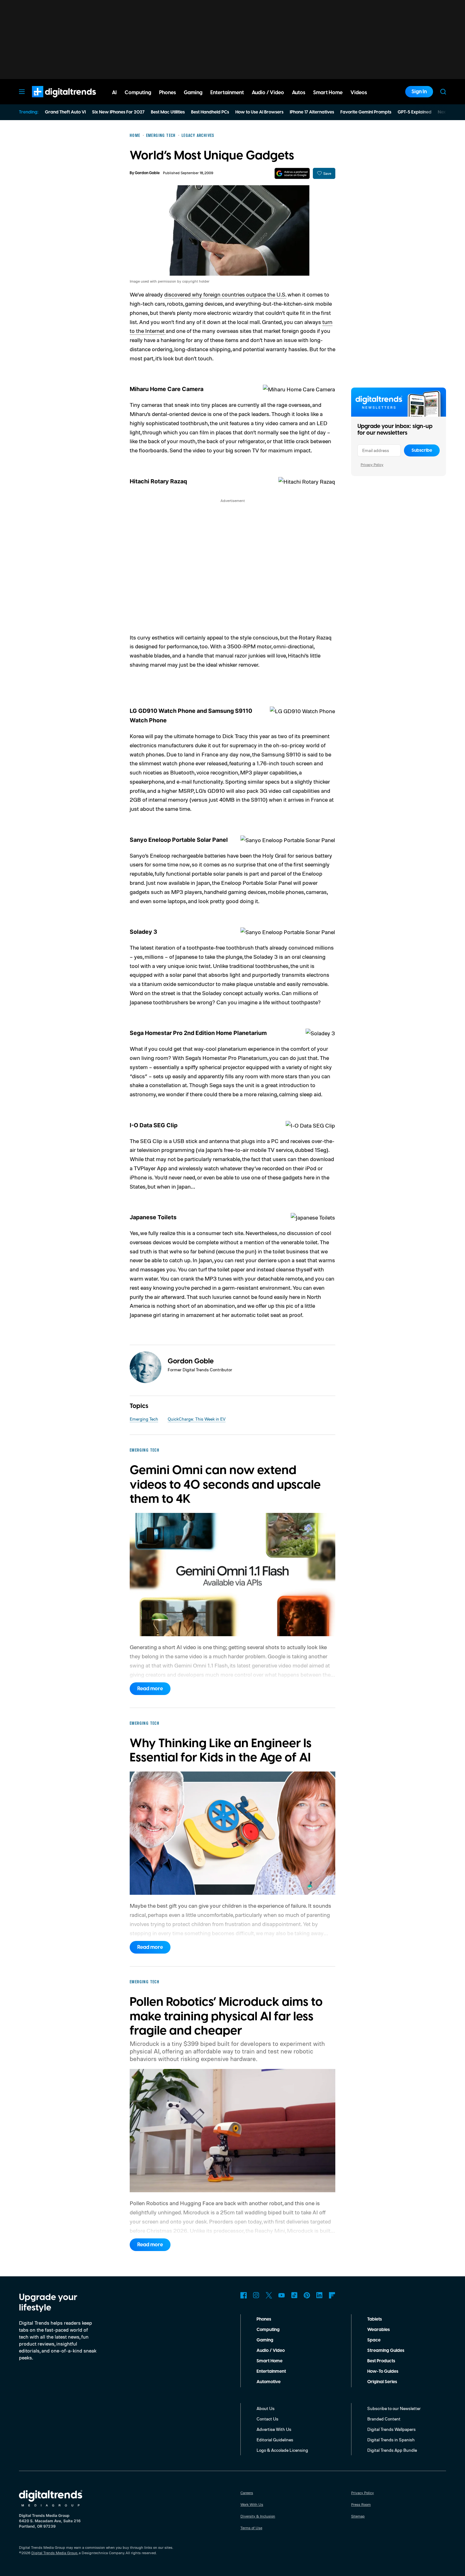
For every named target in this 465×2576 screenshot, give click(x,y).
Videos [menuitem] (359, 93)
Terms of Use (251, 2528)
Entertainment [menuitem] (227, 93)
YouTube (282, 2295)
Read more (150, 1689)
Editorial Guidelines (275, 2440)
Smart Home (270, 2361)
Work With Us (252, 2504)
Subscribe (422, 450)
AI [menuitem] (114, 93)
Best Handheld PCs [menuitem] (210, 112)
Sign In (419, 92)
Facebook (244, 2295)
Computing (268, 2330)
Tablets (375, 2319)
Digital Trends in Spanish (391, 2440)
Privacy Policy (372, 465)
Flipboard (332, 2295)
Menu (22, 92)
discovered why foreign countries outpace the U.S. (225, 294)
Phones (264, 2319)
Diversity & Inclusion (258, 2516)
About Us (266, 2408)
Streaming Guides (386, 2351)
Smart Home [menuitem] (328, 93)
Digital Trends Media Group (54, 2553)
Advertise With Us (274, 2429)
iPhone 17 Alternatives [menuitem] (312, 112)
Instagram (256, 2295)
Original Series (382, 2382)
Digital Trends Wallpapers (391, 2429)
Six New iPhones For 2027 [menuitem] (118, 112)
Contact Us (267, 2419)
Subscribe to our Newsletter (394, 2408)
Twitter (269, 2295)
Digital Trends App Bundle (392, 2450)
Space (374, 2340)
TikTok (294, 2295)
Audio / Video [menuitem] (268, 93)
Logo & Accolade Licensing (282, 2450)
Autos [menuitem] (299, 93)
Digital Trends (53, 101)
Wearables (378, 2330)
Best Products (381, 2361)
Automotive (269, 2382)
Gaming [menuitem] (193, 93)
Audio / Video (271, 2351)
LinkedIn (319, 2295)
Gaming (265, 2340)
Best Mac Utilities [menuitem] (168, 112)
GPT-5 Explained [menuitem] (415, 112)
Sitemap (358, 2516)
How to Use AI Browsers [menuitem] (259, 112)
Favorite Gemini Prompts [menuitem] (366, 112)
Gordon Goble (147, 173)
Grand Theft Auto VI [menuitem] (65, 112)
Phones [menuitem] (167, 93)
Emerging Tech (144, 1419)
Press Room (361, 2504)
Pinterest (307, 2295)
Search (443, 92)
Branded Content (384, 2419)
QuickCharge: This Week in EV (197, 1419)
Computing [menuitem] (138, 93)
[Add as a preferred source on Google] (292, 173)
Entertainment (271, 2371)
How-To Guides (383, 2371)
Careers (247, 2493)
